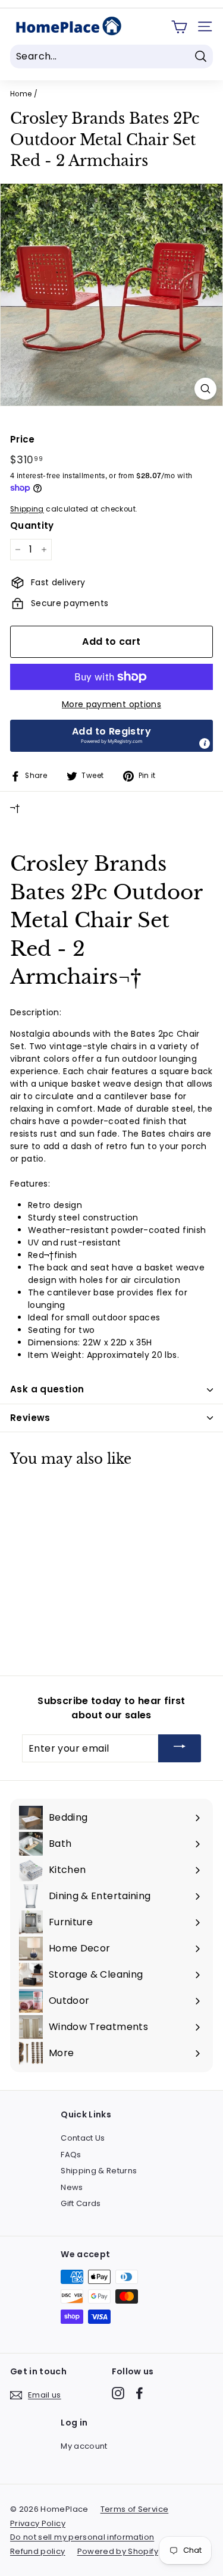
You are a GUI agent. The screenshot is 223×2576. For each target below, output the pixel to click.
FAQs (71, 2155)
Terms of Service (135, 2509)
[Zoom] (205, 389)
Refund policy (38, 2551)
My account (84, 2446)
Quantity (32, 525)
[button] (111, 736)
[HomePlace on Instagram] (118, 2393)
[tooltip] (205, 743)
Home (21, 94)
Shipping (27, 509)
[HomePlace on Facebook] (139, 2393)
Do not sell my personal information (82, 2537)
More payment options (111, 704)
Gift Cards (81, 2203)
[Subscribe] (180, 1748)
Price (23, 439)
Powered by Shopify (118, 2551)
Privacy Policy (38, 2523)
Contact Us (83, 2138)
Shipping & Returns (99, 2171)
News (72, 2187)
